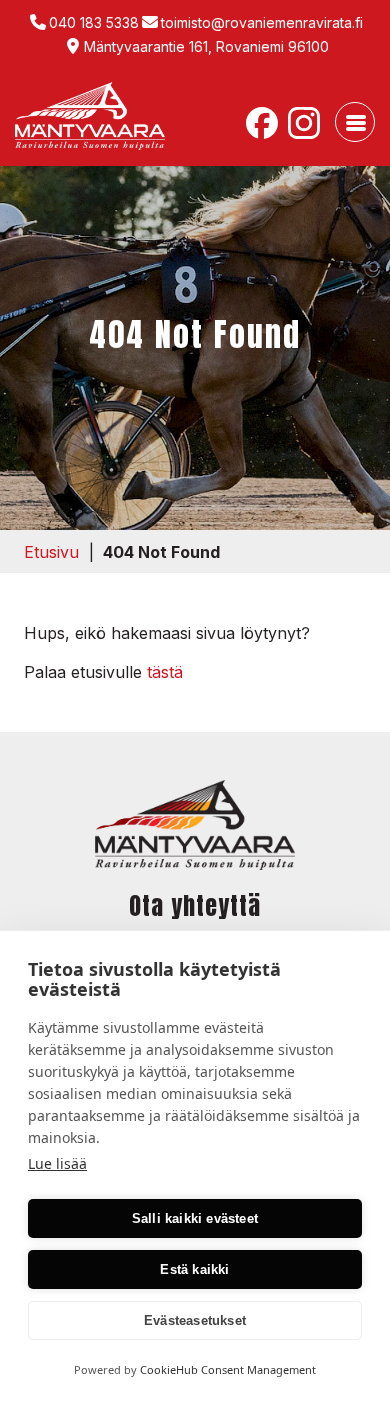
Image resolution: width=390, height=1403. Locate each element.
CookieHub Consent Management (228, 1369)
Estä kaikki (194, 1269)
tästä (165, 672)
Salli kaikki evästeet (195, 1218)
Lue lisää (57, 1163)
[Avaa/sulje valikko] (355, 122)
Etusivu (51, 552)
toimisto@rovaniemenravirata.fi (262, 22)
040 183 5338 (94, 22)
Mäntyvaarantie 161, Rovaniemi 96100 (206, 46)
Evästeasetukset (195, 1320)
